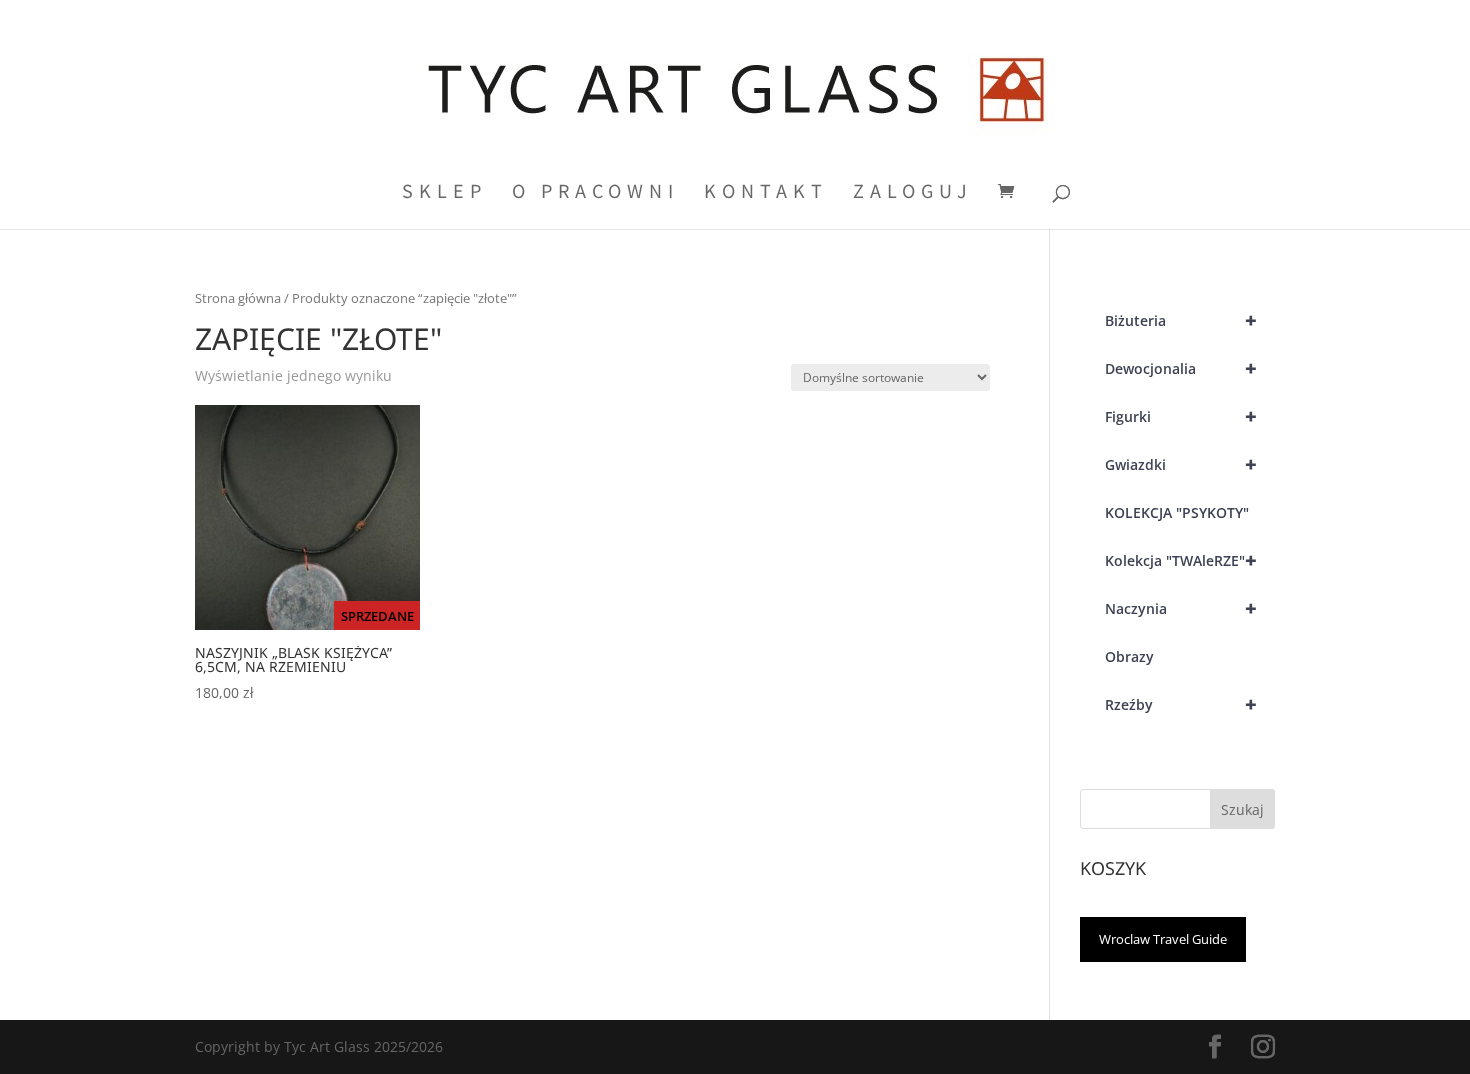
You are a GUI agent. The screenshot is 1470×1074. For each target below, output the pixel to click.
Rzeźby (1181, 704)
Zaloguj (913, 193)
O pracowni (595, 193)
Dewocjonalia (1181, 368)
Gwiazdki (1181, 464)
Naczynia (1181, 608)
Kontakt (766, 193)
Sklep (444, 193)
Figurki (1181, 416)
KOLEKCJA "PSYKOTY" (1177, 512)
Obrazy (1129, 656)
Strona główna (238, 298)
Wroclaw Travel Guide (1163, 939)
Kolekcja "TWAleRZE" (1181, 560)
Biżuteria (1181, 320)
